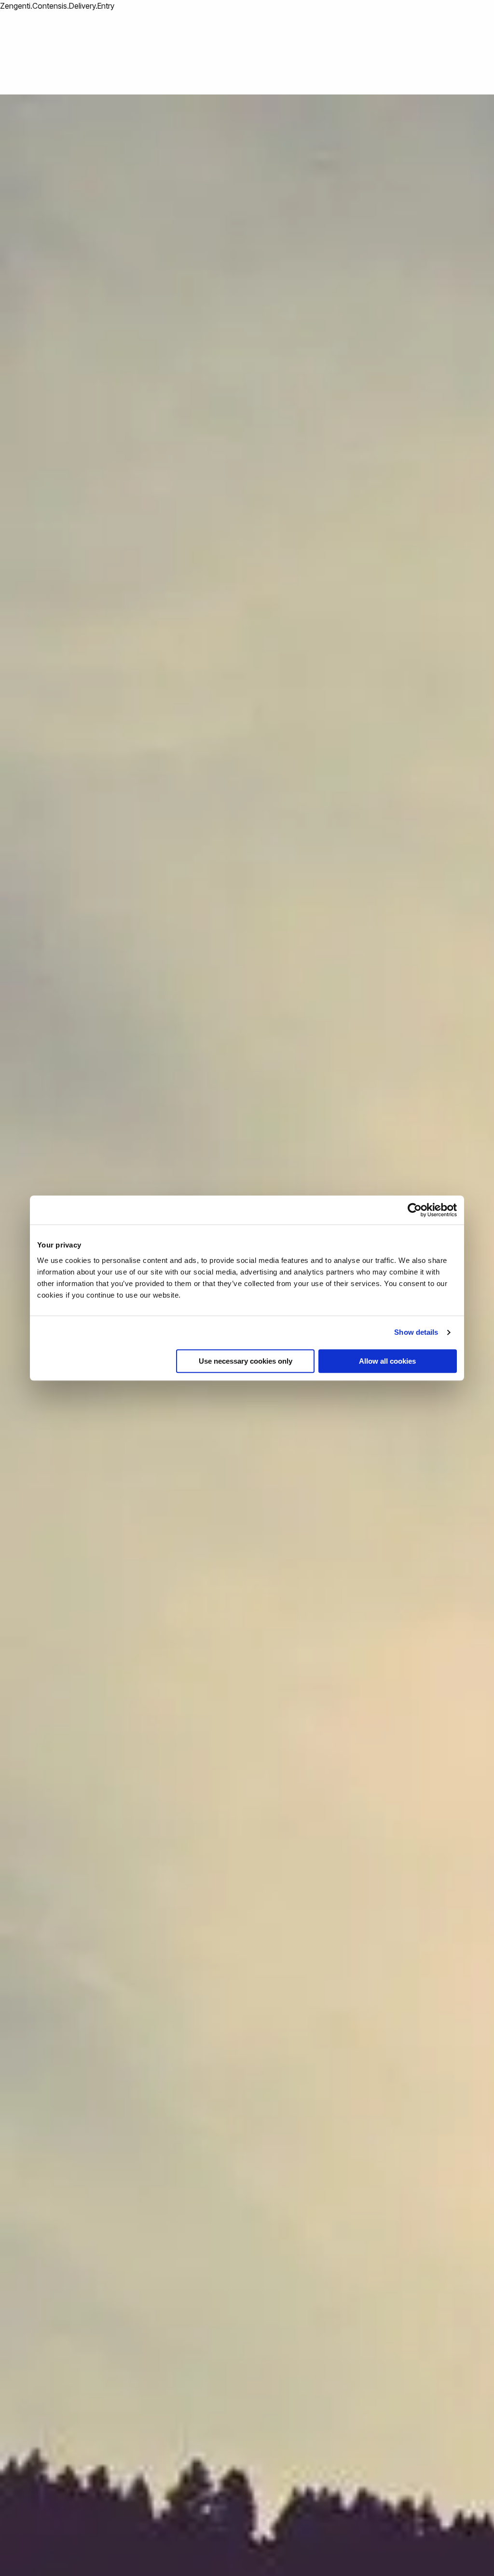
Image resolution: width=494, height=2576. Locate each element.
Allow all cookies (387, 1361)
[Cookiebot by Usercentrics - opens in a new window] (415, 1210)
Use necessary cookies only (246, 1361)
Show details (416, 1332)
